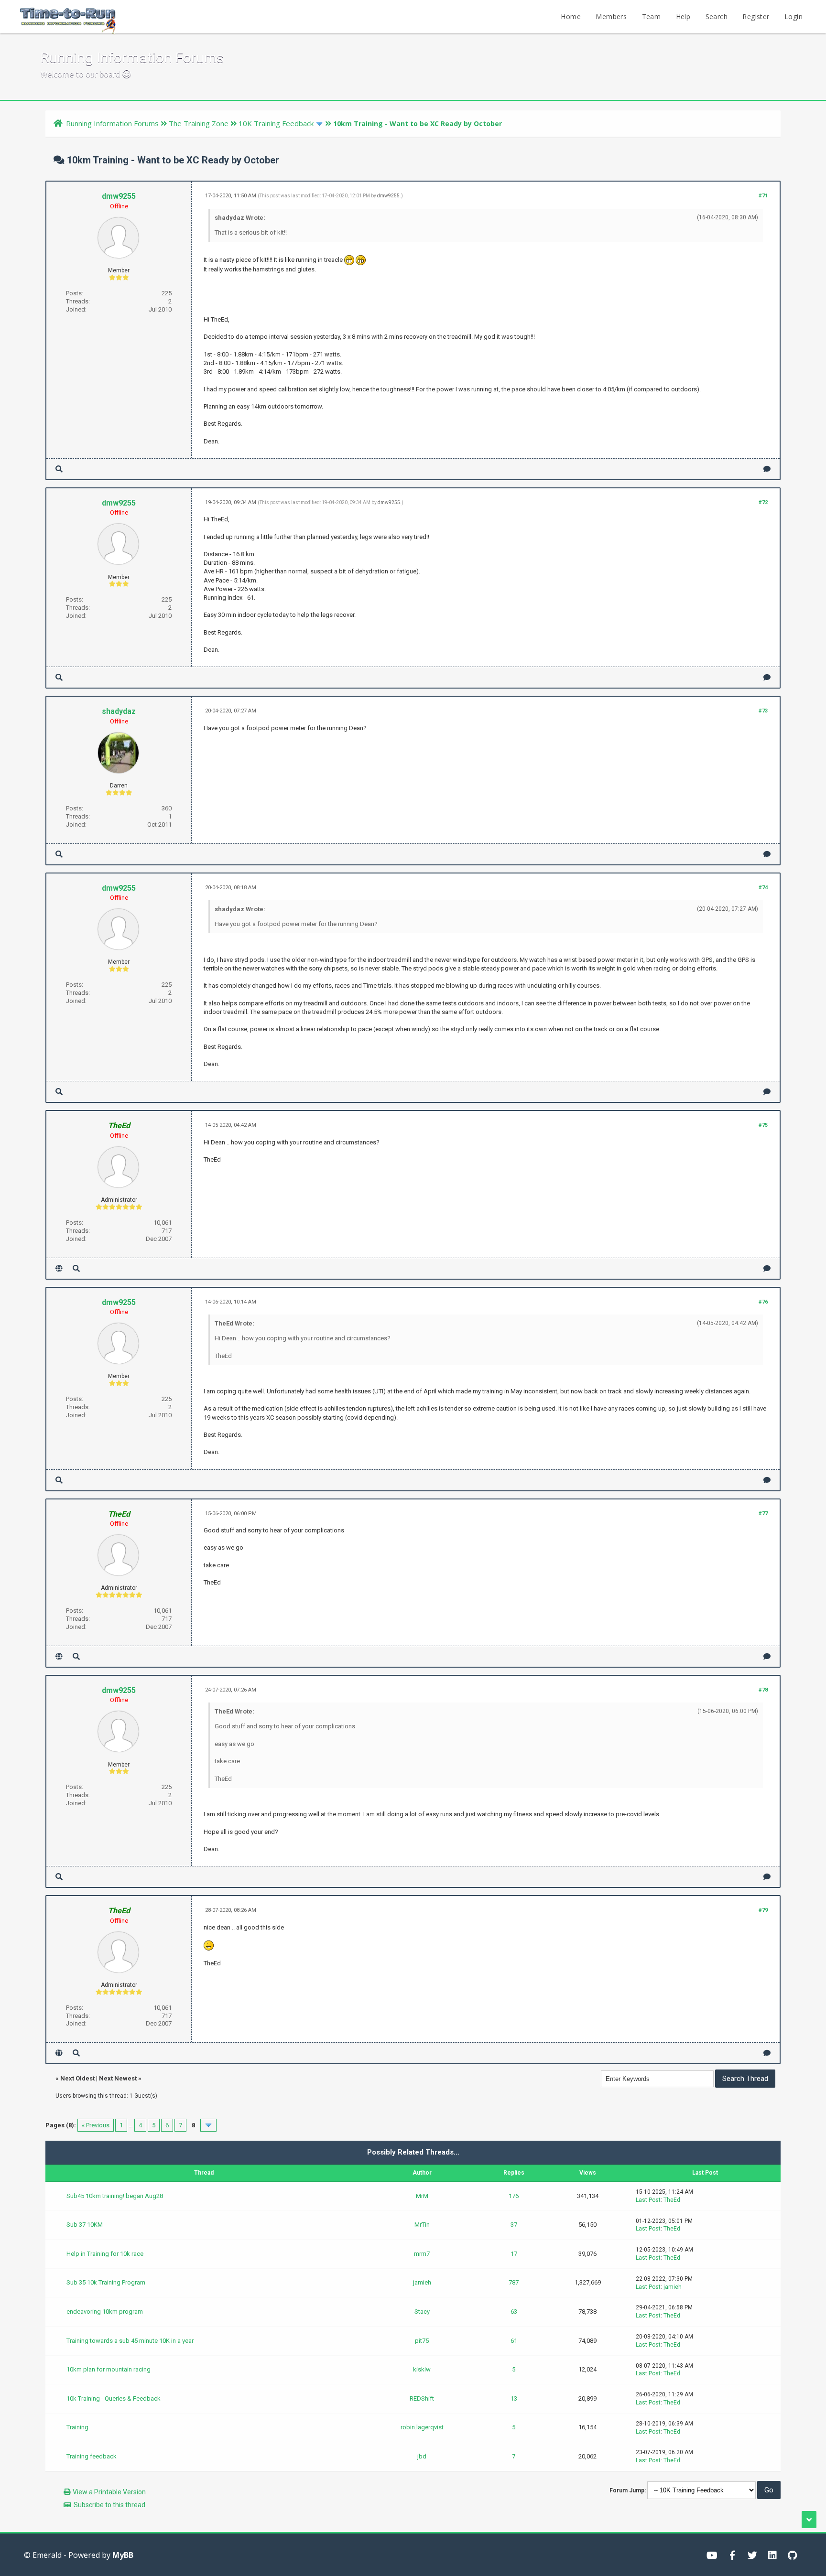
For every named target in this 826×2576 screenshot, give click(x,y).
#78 (763, 1690)
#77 (763, 1514)
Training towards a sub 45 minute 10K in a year (130, 2341)
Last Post (648, 2200)
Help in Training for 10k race (105, 2254)
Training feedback (92, 2456)
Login (793, 16)
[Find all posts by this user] (59, 469)
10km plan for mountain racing (109, 2369)
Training (77, 2427)
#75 (763, 1125)
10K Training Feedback (276, 123)
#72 (763, 502)
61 (514, 2341)
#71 (763, 196)
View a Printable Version (109, 2492)
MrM (422, 2196)
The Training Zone (199, 123)
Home (571, 16)
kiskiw (422, 2369)
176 (514, 2196)
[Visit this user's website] (59, 1268)
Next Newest (118, 2078)
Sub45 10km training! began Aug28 (115, 2196)
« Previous (96, 2125)
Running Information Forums (112, 123)
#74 (763, 888)
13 (514, 2398)
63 (514, 2312)
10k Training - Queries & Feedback (114, 2398)
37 (514, 2225)
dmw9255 (119, 196)
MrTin (422, 2225)
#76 (763, 1302)
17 (514, 2254)
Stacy (422, 2312)
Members (611, 16)
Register (756, 16)
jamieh (422, 2282)
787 (514, 2282)
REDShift (422, 2398)
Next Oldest (77, 2078)
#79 (763, 1910)
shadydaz (119, 711)
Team (652, 16)
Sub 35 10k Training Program (106, 2282)
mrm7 (422, 2254)
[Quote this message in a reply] (767, 469)
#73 (763, 711)
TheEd (672, 2200)
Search (717, 16)
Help (683, 16)
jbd (422, 2456)
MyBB (123, 2555)
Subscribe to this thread (109, 2505)
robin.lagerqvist (422, 2427)
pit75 (422, 2341)
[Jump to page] (208, 2125)
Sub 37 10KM (85, 2225)
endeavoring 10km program (105, 2312)
